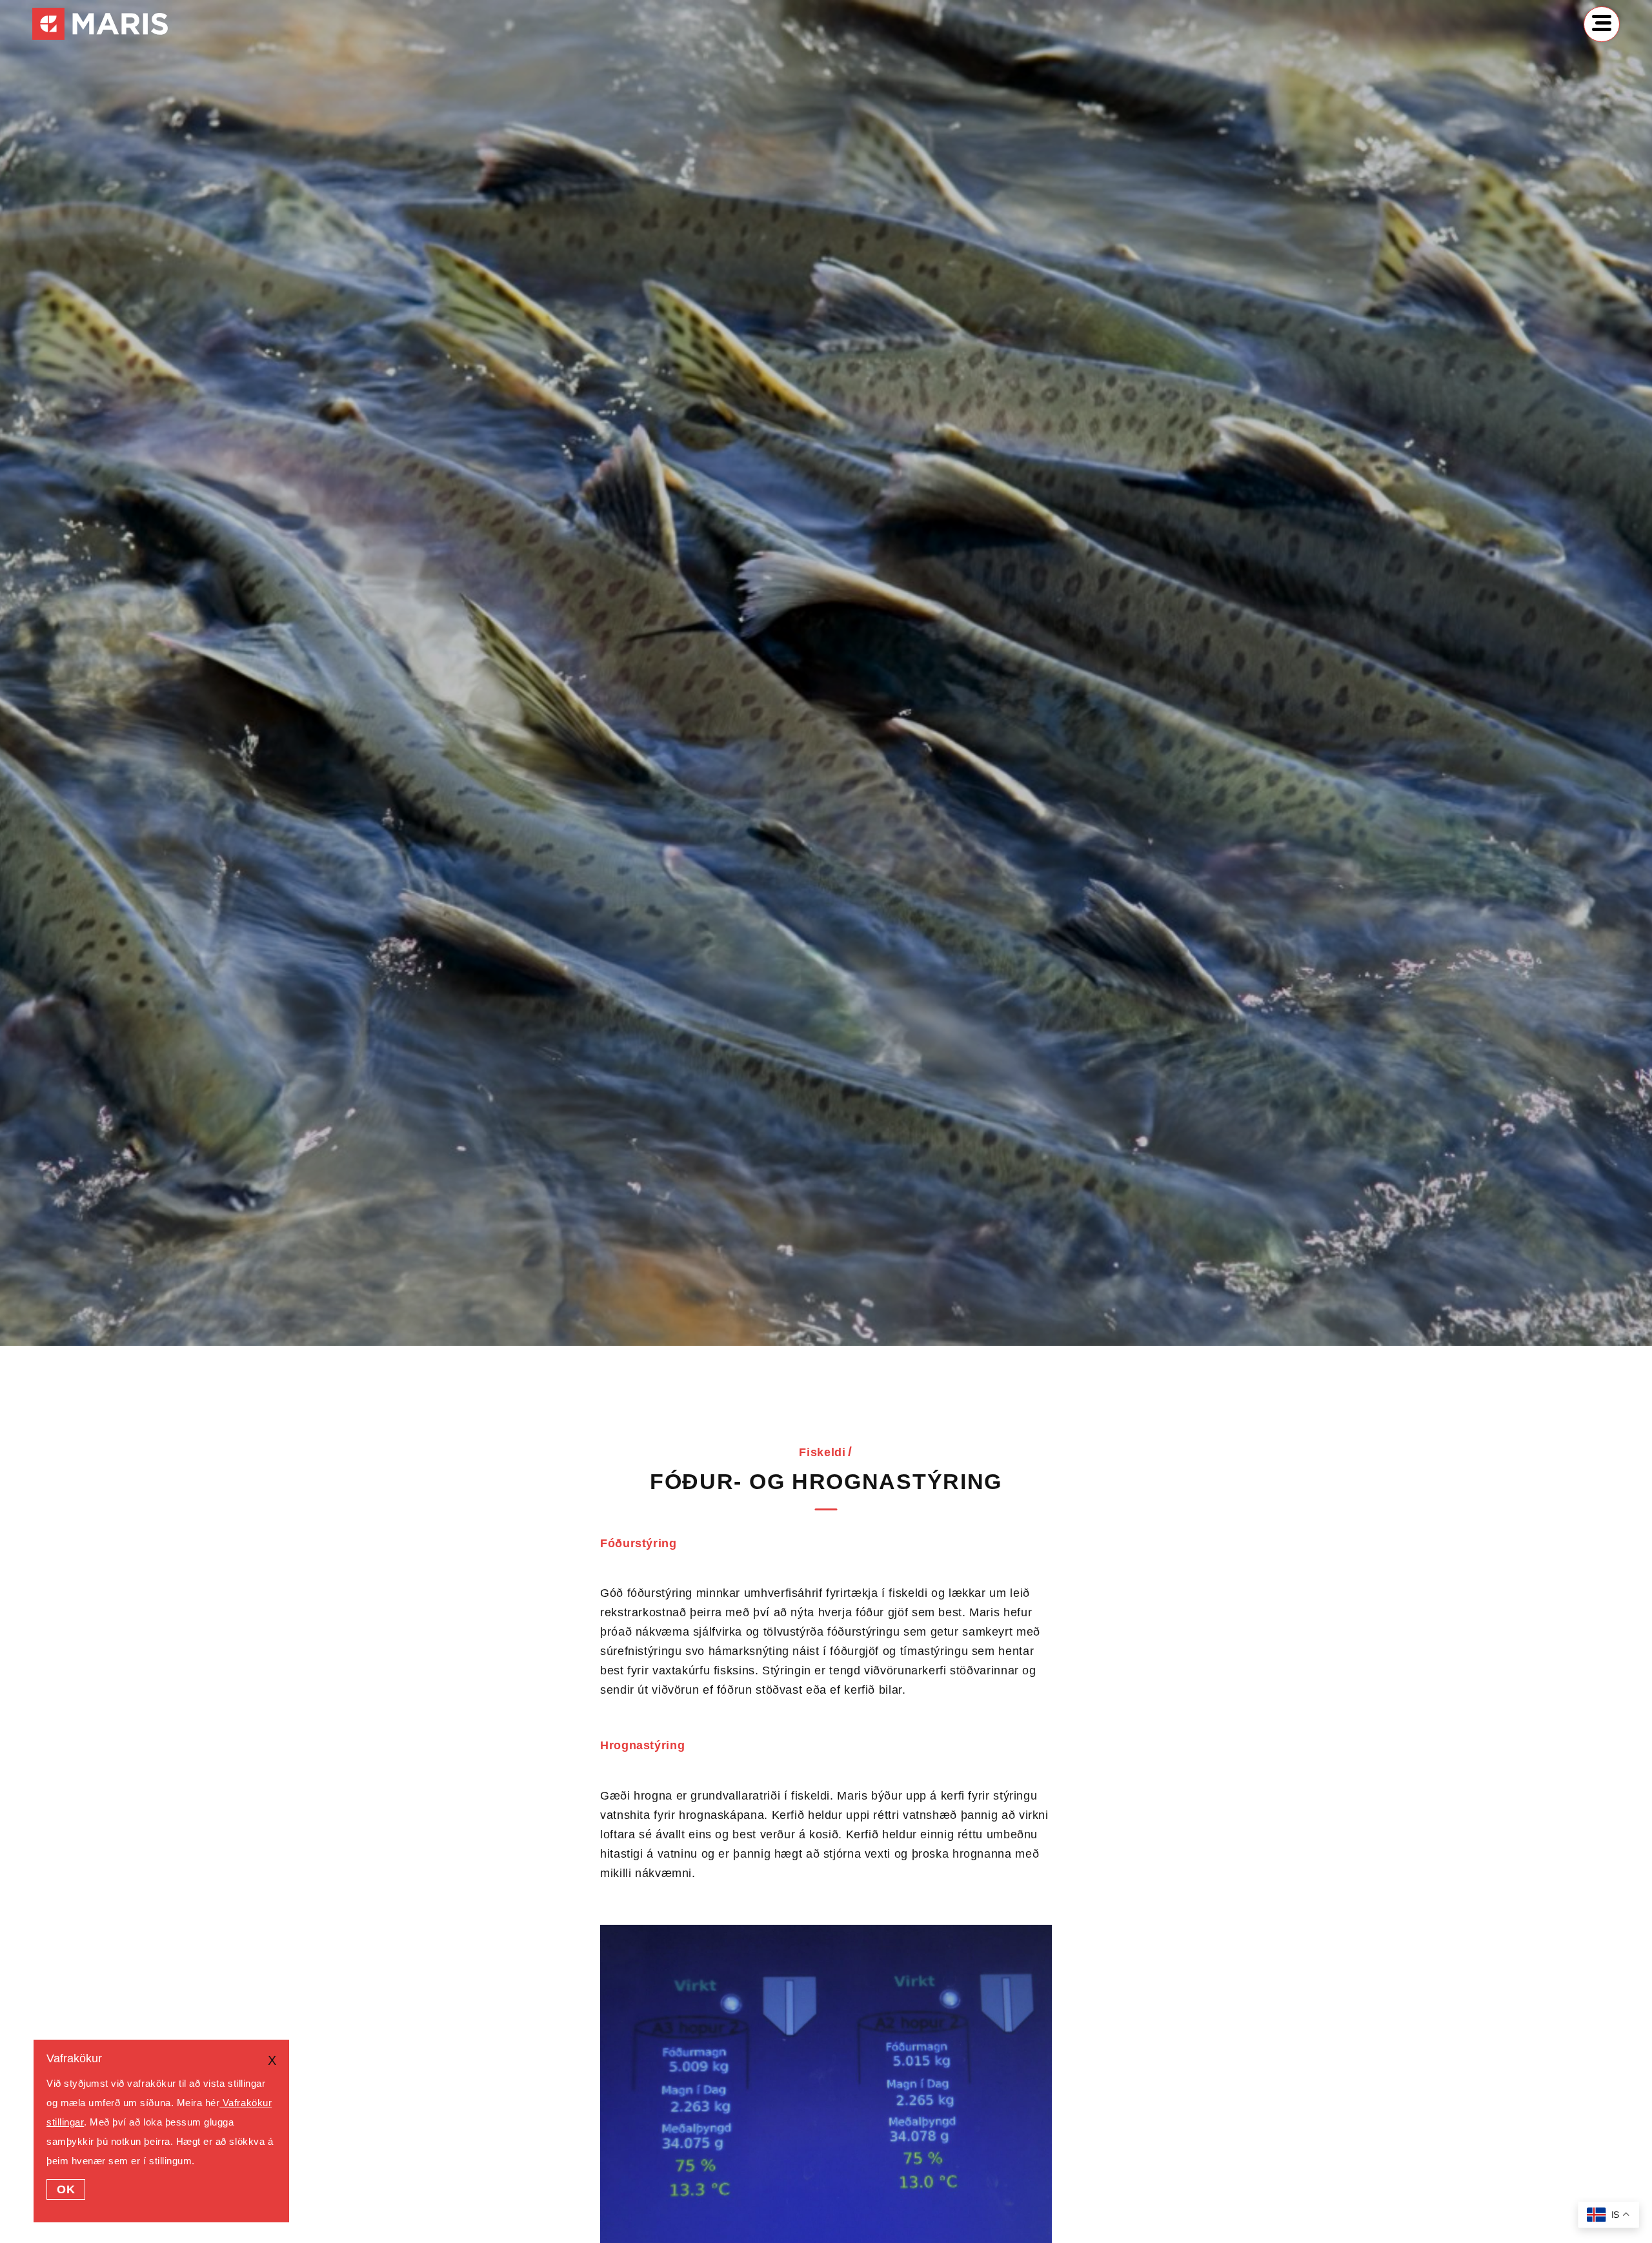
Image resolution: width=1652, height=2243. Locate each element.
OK (66, 2189)
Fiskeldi (822, 1452)
